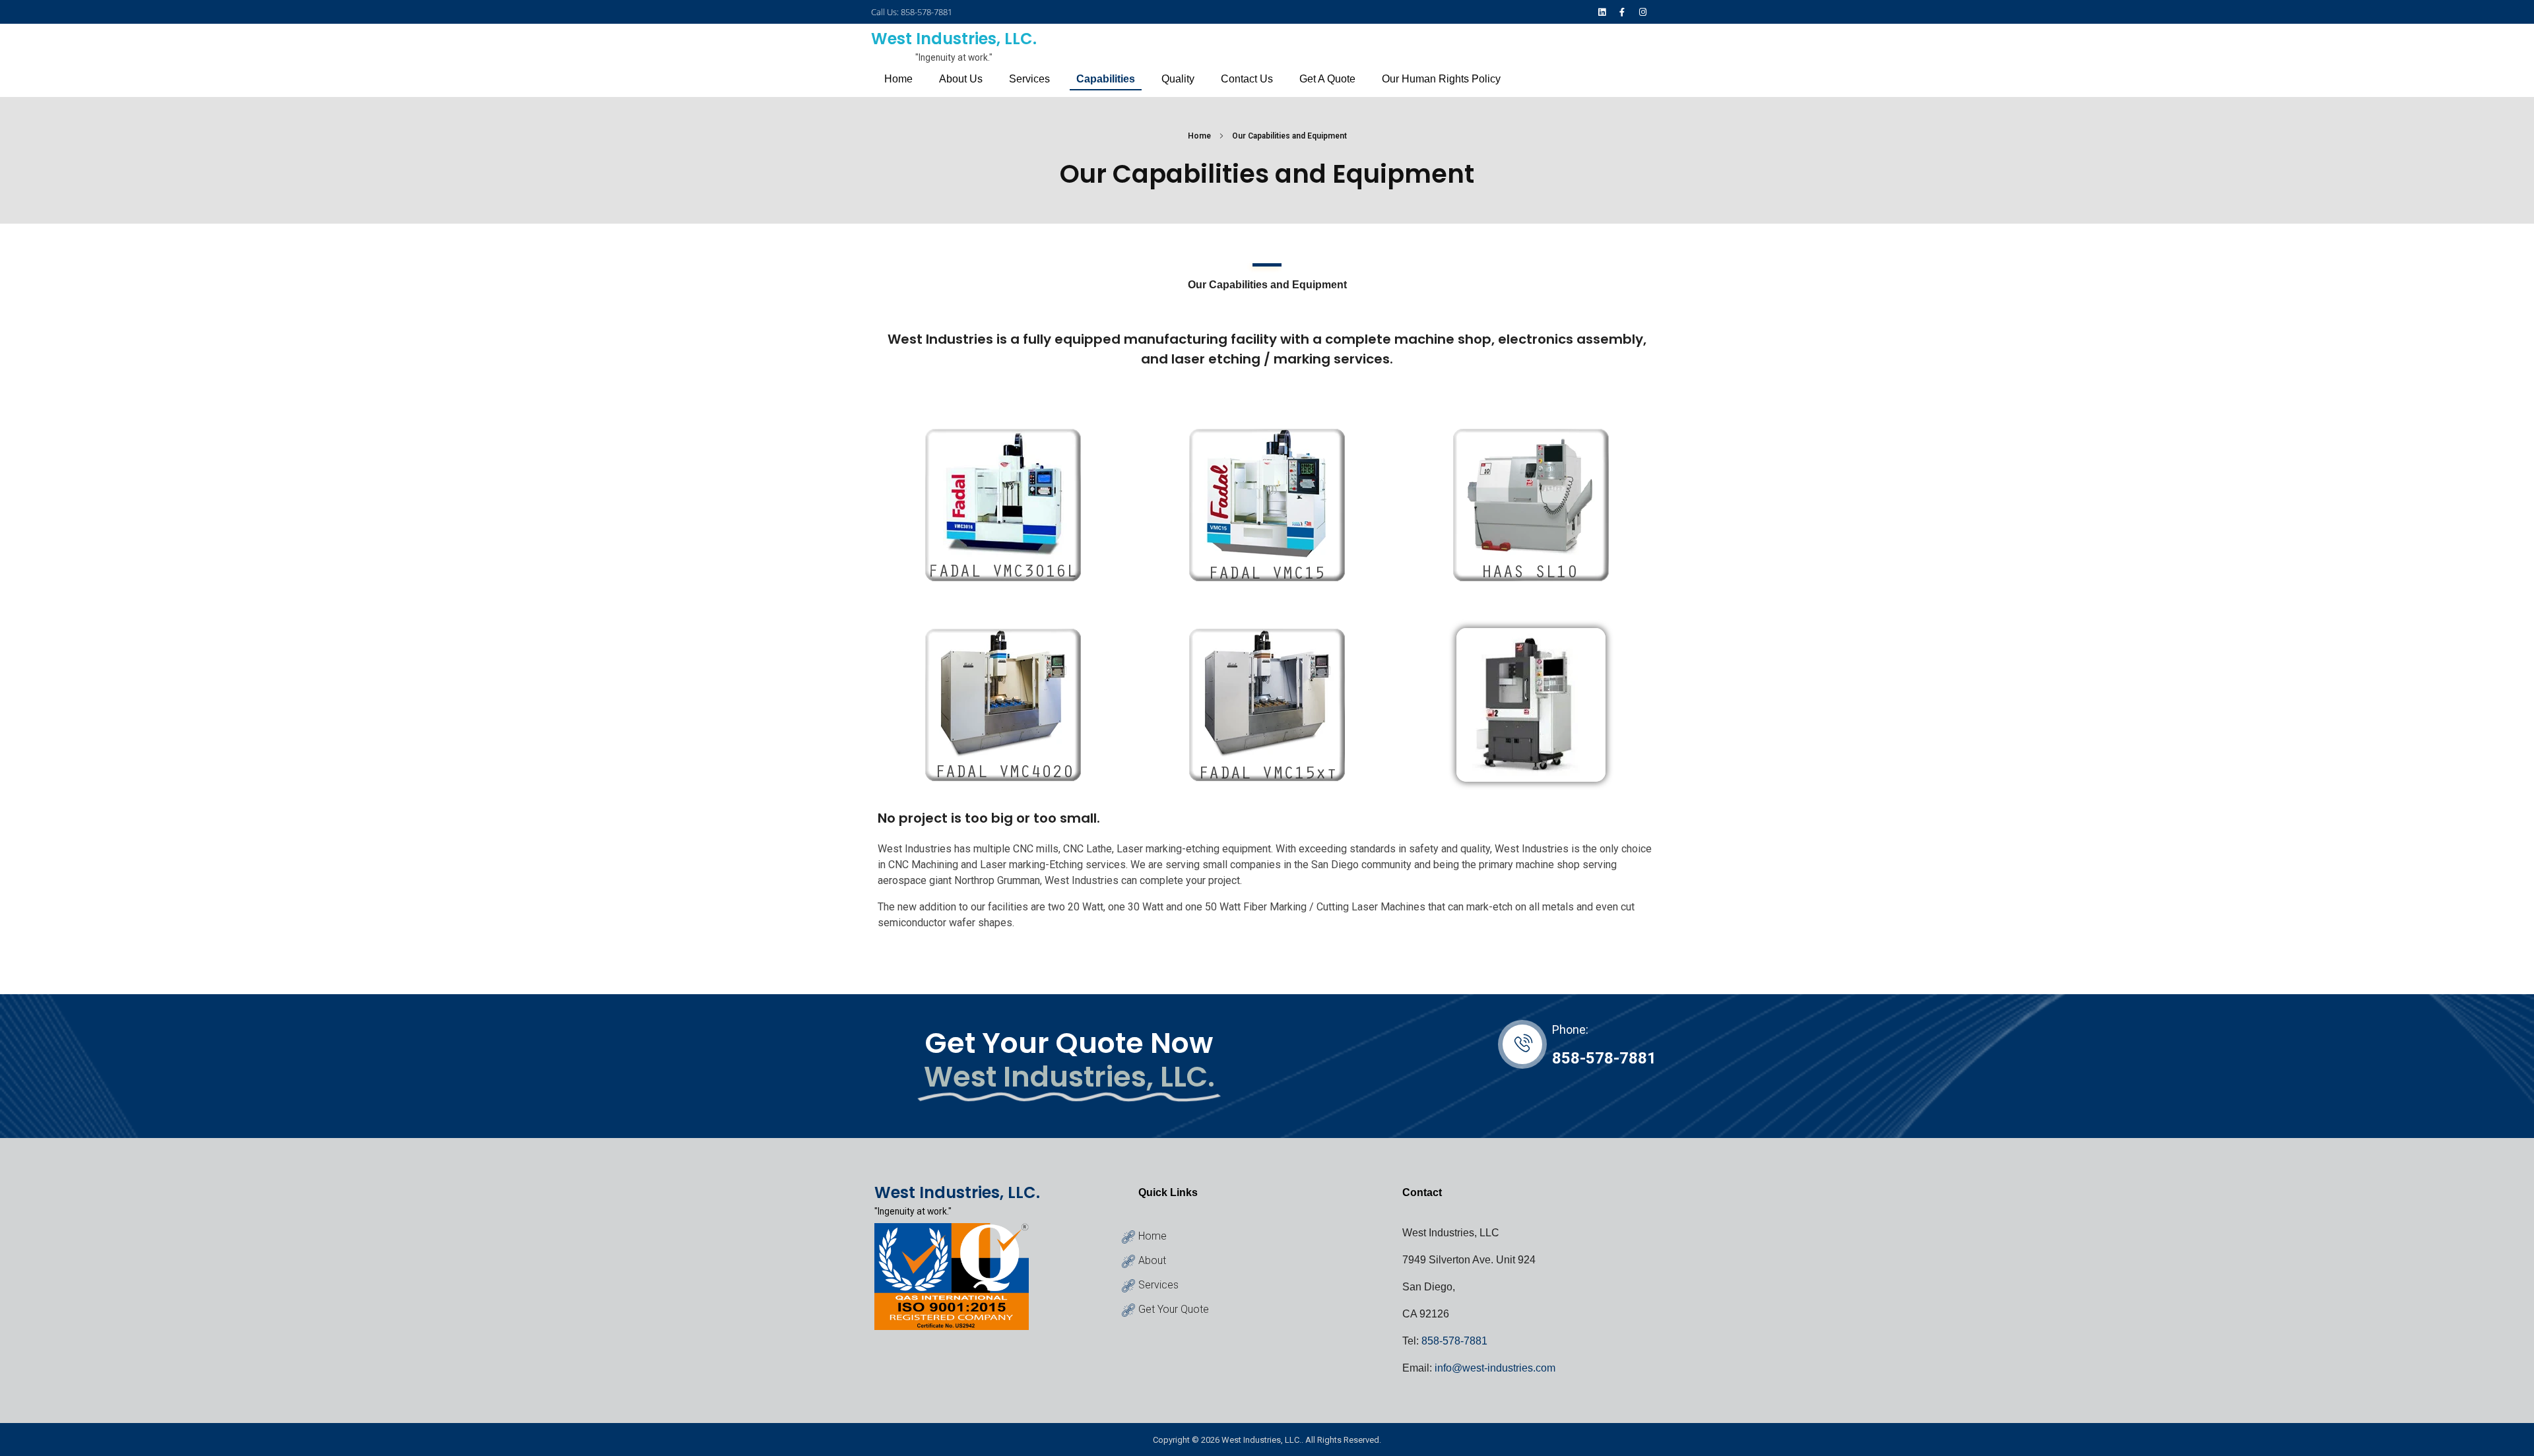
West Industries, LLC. (954, 39)
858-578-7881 (1604, 1058)
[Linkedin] (1601, 12)
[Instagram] (1643, 12)
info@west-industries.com (1495, 1368)
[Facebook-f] (1622, 12)
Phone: (1570, 1029)
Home (1199, 136)
